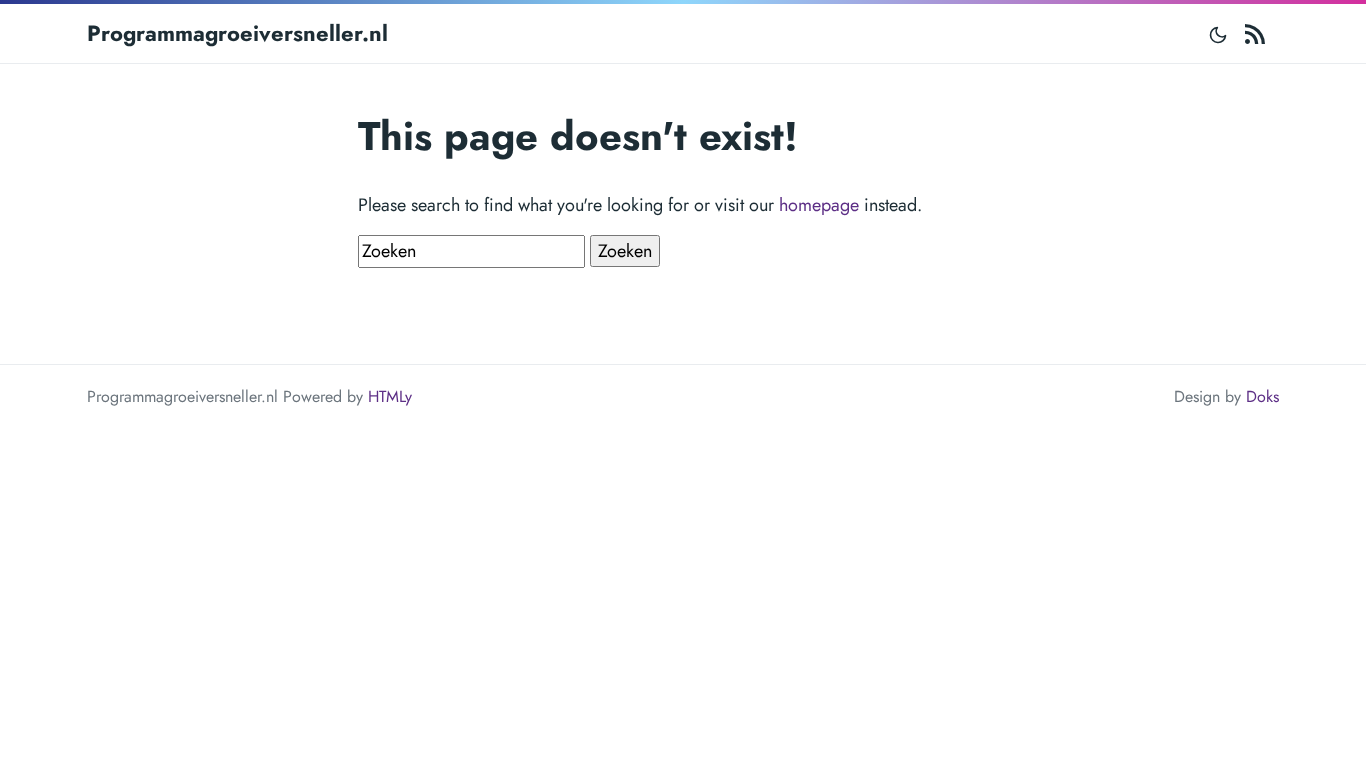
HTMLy (390, 396)
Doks (1262, 396)
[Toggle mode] (1219, 33)
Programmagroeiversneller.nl (237, 33)
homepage (819, 205)
